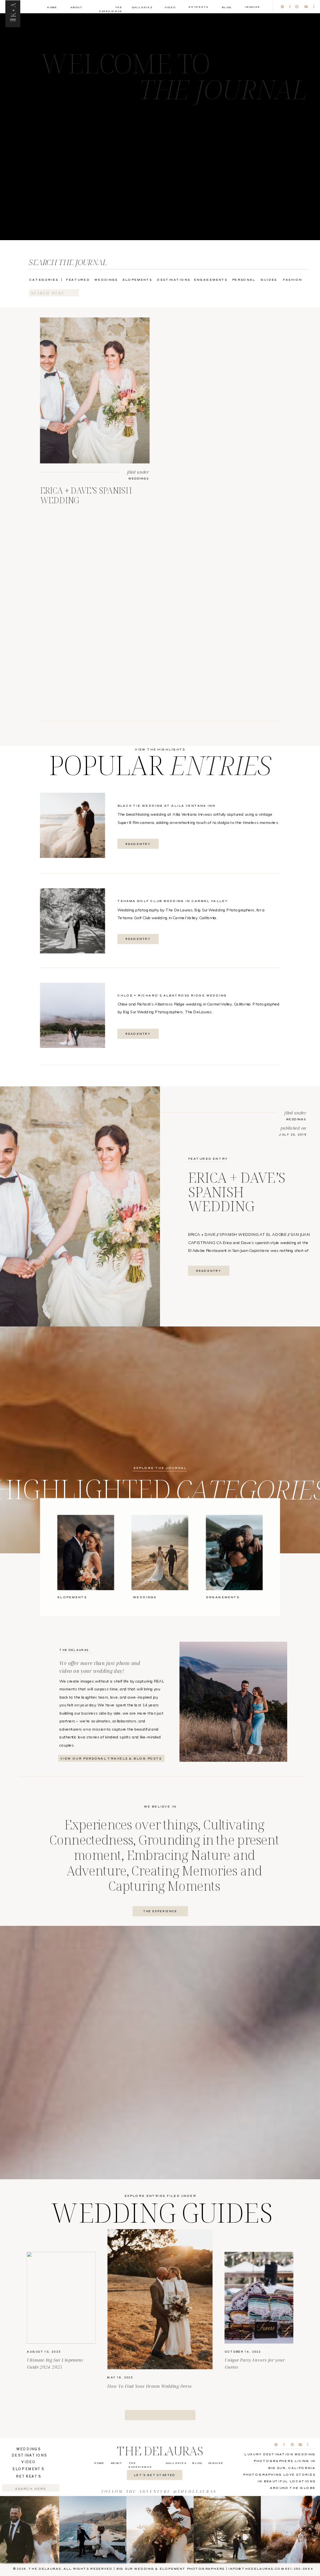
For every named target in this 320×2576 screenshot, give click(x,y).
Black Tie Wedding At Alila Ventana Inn (166, 805)
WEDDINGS (139, 478)
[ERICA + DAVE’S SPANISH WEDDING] (95, 390)
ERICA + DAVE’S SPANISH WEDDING (86, 495)
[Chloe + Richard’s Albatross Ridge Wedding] (73, 1015)
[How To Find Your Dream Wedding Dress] (160, 2299)
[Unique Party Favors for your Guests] (259, 2298)
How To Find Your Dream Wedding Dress (149, 2386)
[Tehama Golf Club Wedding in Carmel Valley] (73, 921)
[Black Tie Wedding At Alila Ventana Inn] (73, 825)
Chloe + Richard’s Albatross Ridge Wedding (172, 995)
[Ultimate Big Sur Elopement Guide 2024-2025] (61, 2298)
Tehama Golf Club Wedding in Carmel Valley (173, 901)
